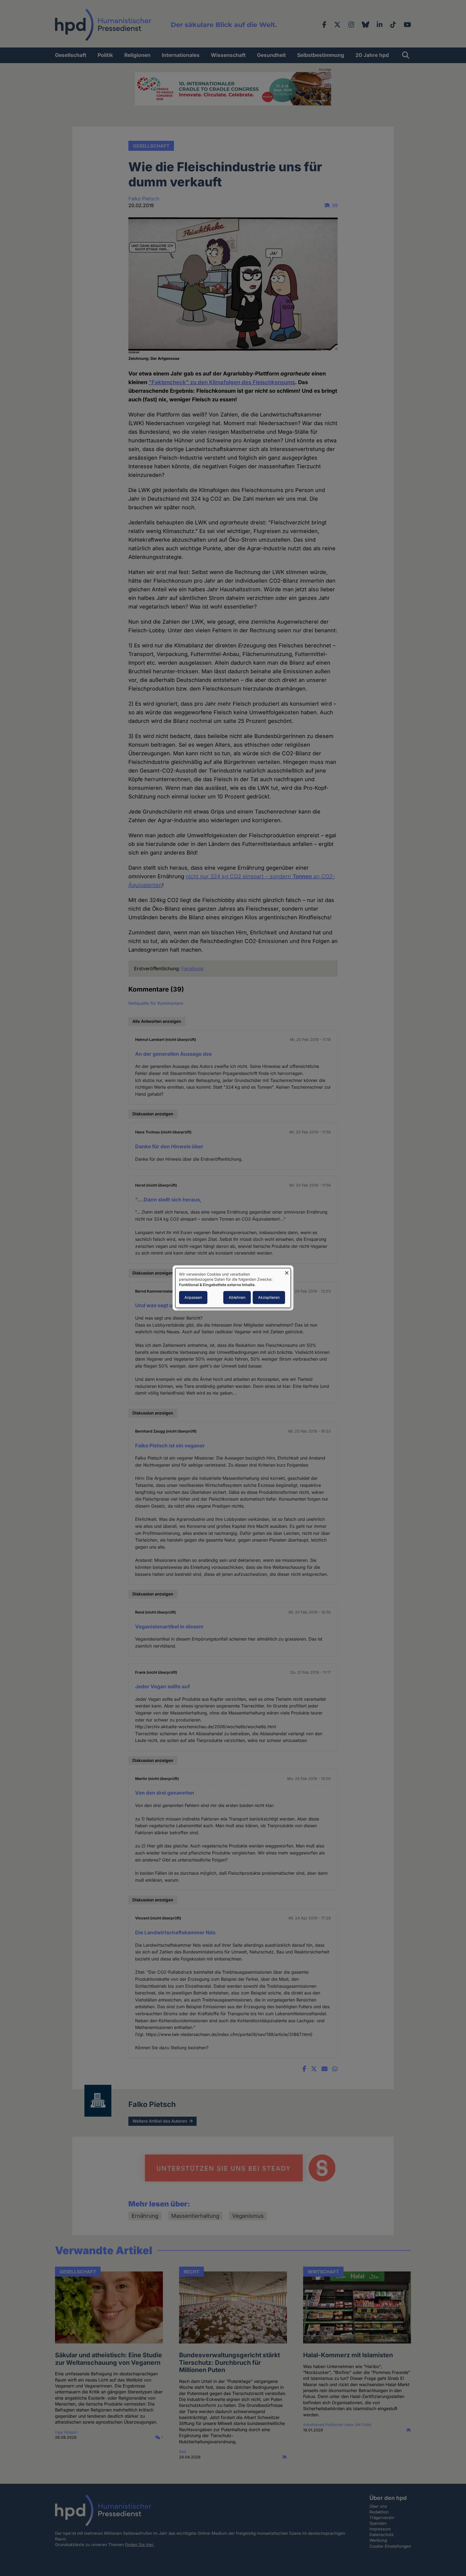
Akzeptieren (269, 1298)
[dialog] (233, 1288)
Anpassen (193, 1298)
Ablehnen (237, 1298)
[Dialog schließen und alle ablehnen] (287, 1271)
